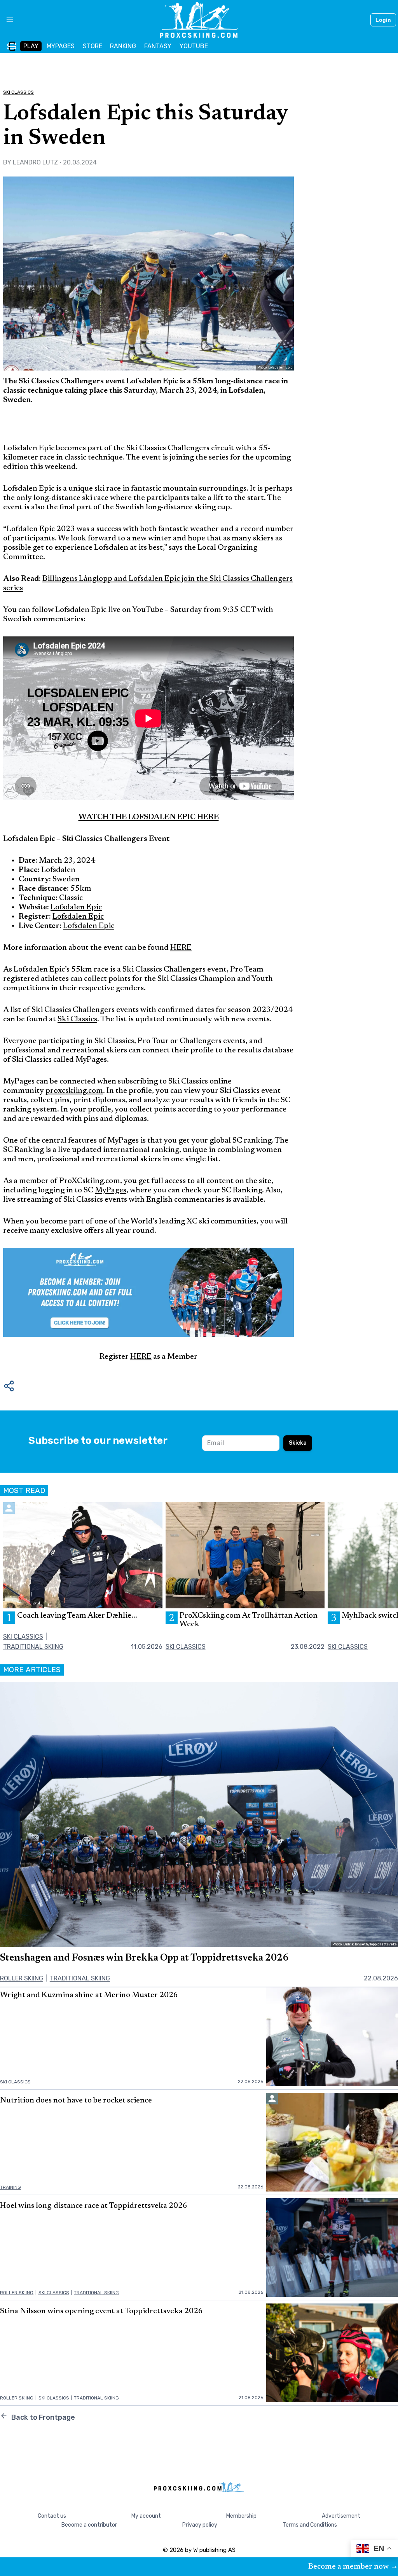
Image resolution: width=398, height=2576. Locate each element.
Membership (241, 2516)
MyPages (111, 1190)
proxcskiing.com (74, 1091)
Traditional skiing (33, 1647)
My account (146, 2516)
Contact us (52, 2516)
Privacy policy (200, 2525)
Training (10, 2187)
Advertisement (341, 2516)
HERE (181, 948)
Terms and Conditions (310, 2525)
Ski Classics (18, 92)
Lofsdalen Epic (76, 907)
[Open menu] (7, 20)
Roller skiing (22, 1978)
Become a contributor (89, 2525)
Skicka (298, 1443)
